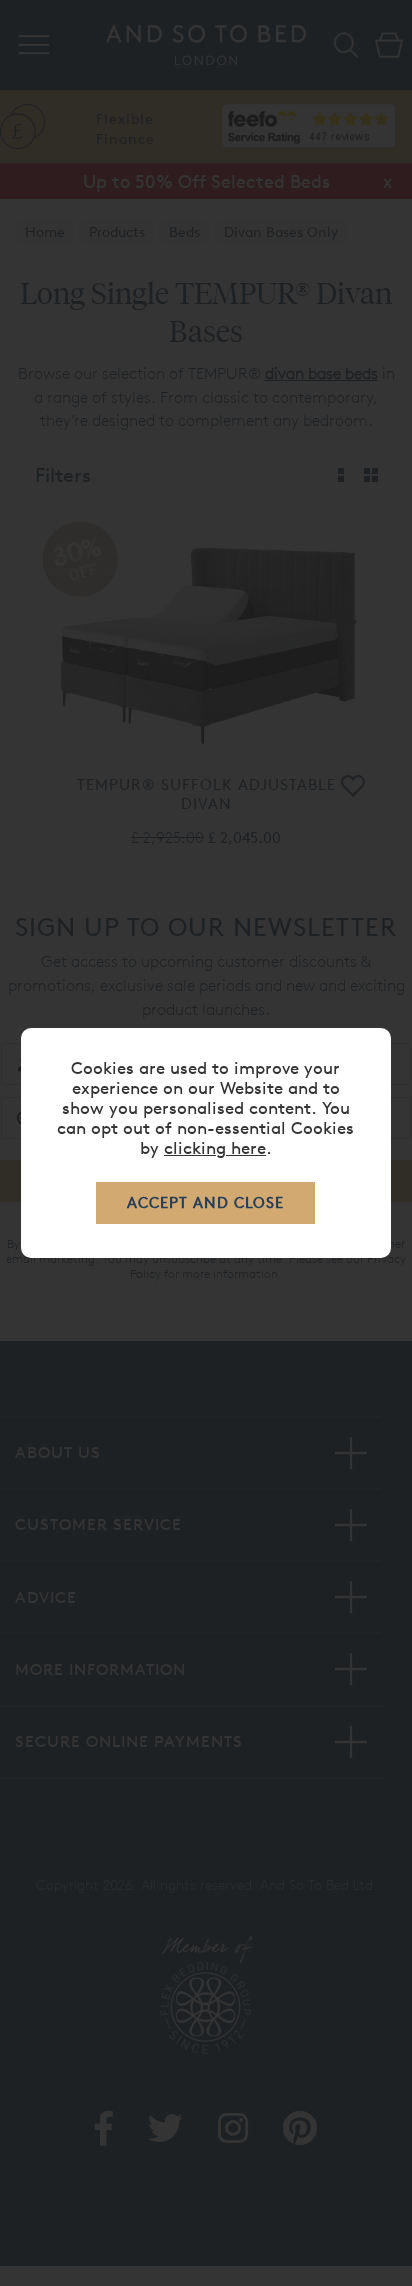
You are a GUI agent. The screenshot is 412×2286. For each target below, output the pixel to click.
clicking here (215, 1147)
